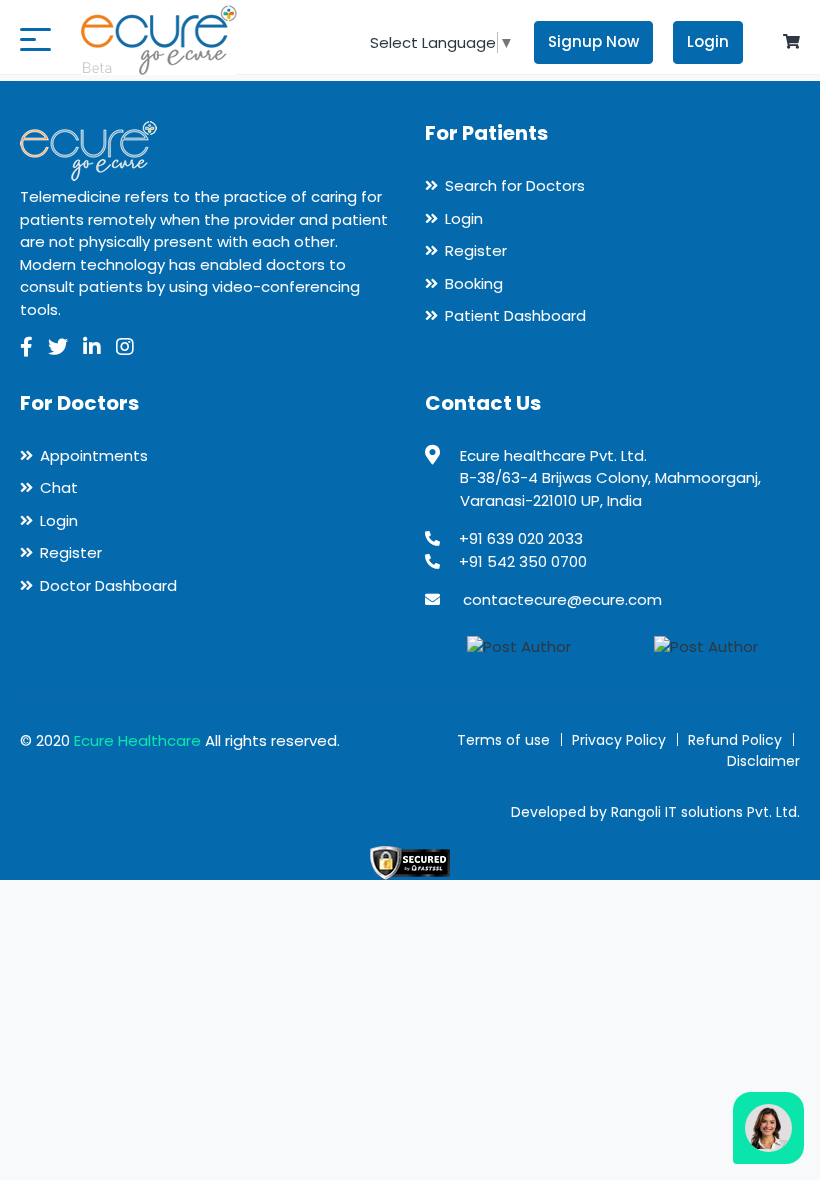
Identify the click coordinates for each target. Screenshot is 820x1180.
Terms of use (503, 740)
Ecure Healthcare (137, 740)
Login (708, 41)
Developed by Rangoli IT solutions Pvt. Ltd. (655, 812)
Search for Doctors (515, 185)
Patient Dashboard (515, 315)
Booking (474, 283)
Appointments (94, 455)
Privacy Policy (619, 740)
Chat (59, 487)
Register (476, 250)
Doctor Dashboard (108, 585)
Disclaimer (763, 761)
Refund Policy (735, 740)
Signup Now (593, 41)
